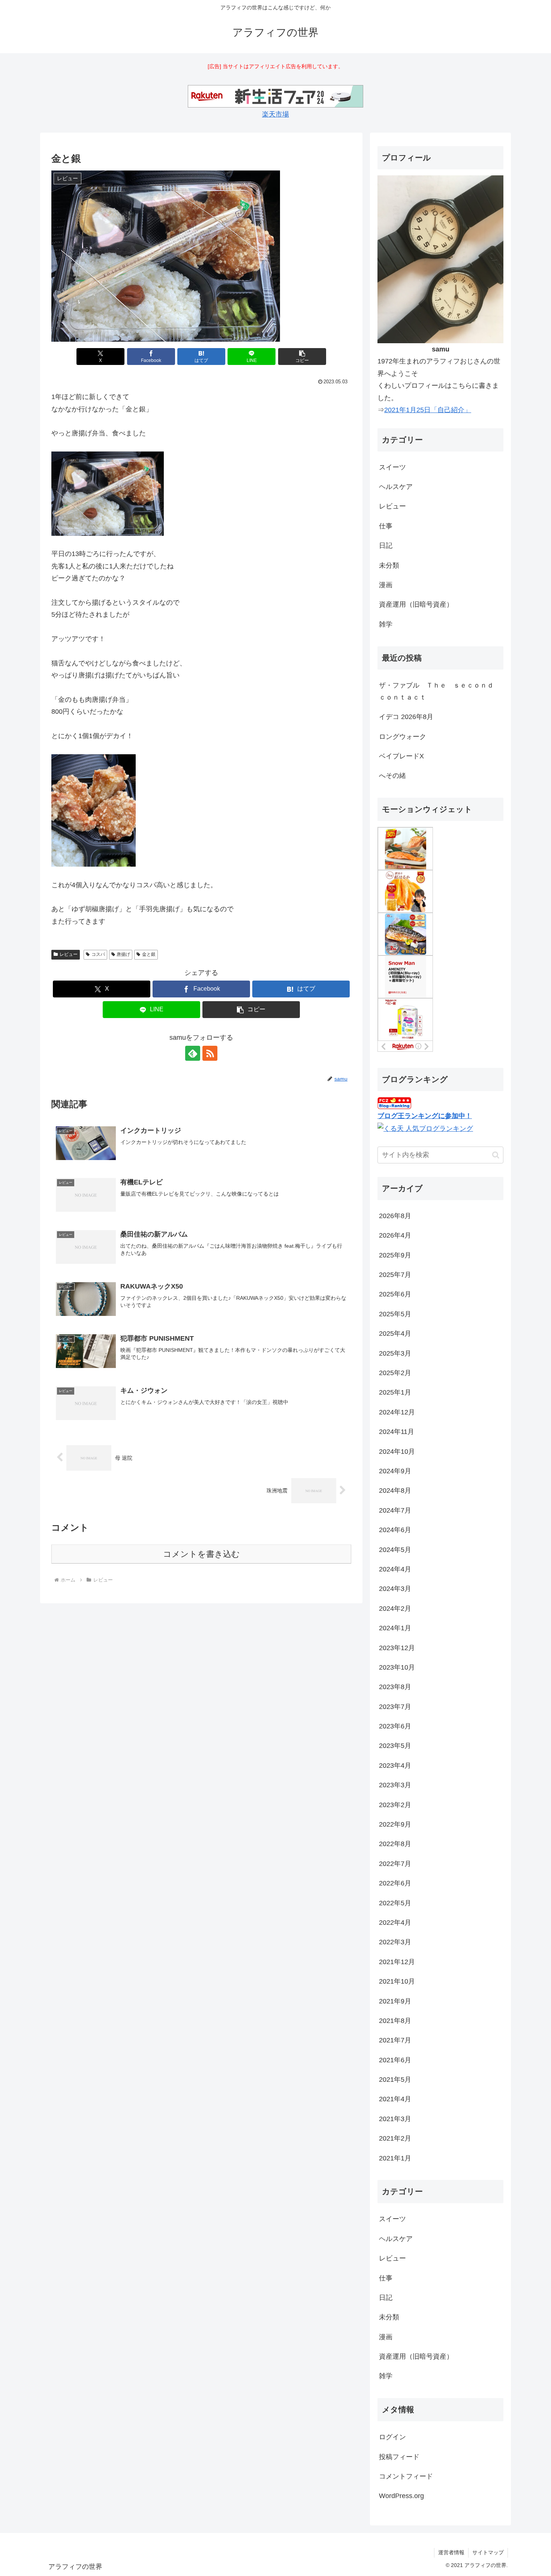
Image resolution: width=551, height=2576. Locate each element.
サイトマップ (488, 2552)
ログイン (392, 2437)
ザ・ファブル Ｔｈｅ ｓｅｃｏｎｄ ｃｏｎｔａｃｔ (440, 691)
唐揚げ (123, 954)
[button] (302, 357)
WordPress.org (401, 2496)
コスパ (98, 954)
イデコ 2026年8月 (406, 717)
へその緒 (392, 776)
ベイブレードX (401, 756)
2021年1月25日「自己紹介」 (428, 410)
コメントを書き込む (201, 1554)
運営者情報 (451, 2552)
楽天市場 (275, 114)
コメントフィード (406, 2476)
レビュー (69, 954)
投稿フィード (399, 2457)
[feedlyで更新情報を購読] (193, 1053)
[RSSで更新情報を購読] (210, 1053)
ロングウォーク (403, 737)
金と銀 (149, 954)
